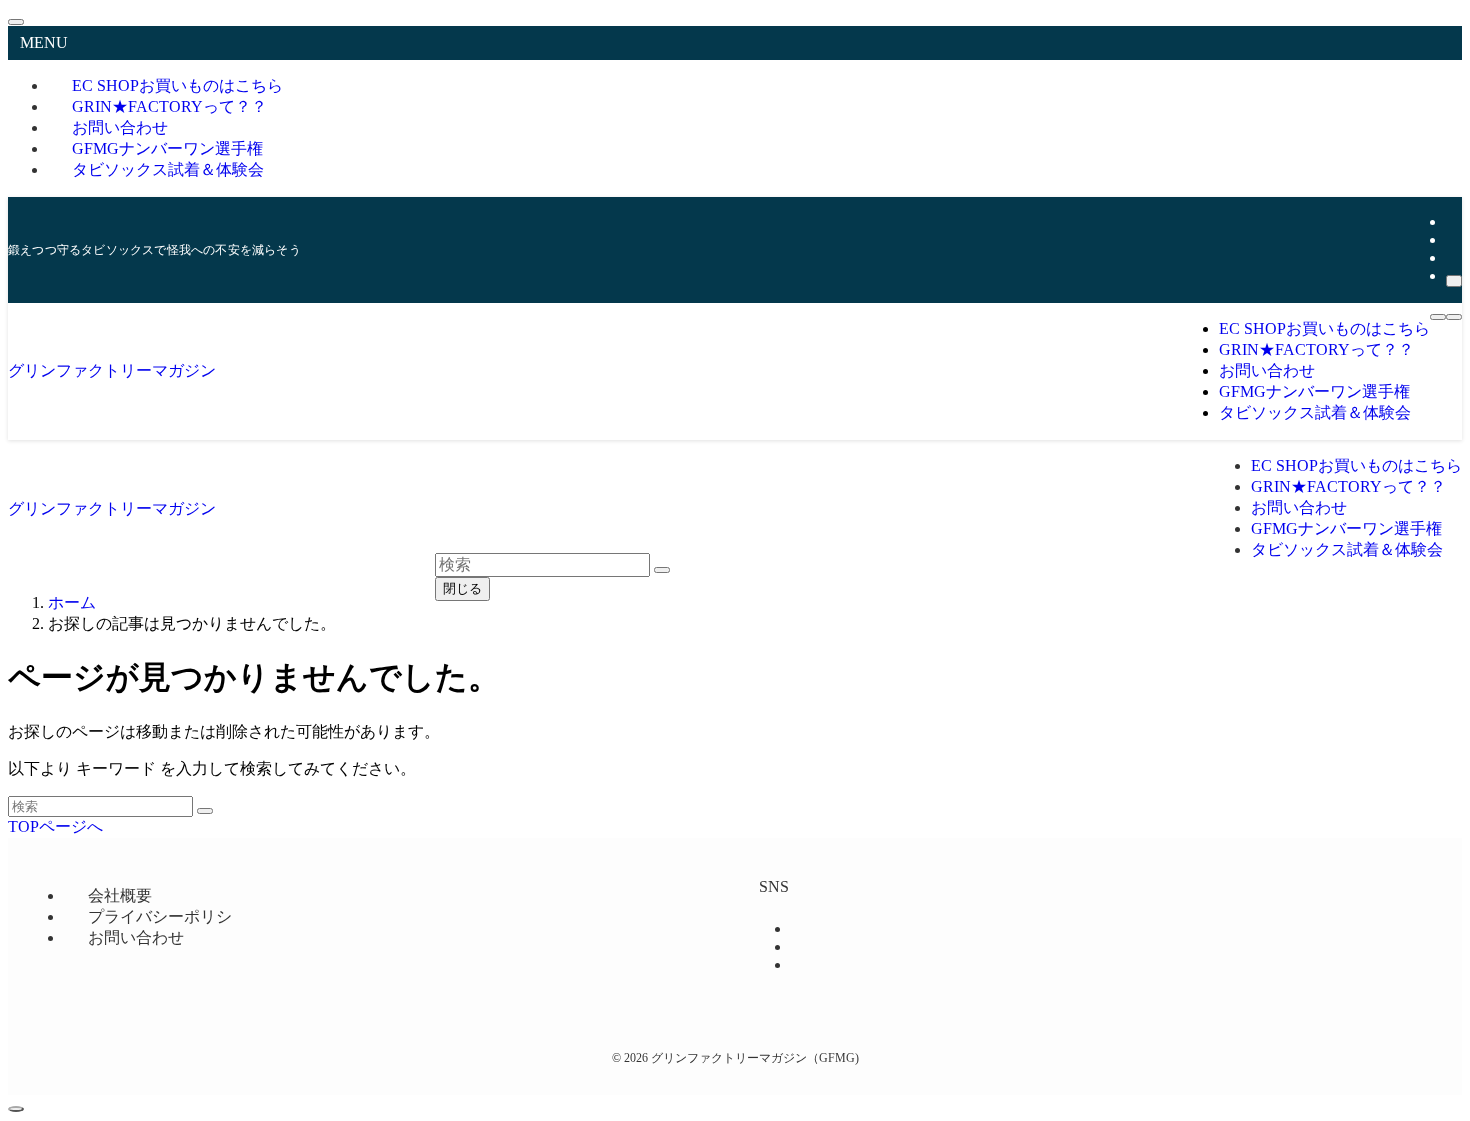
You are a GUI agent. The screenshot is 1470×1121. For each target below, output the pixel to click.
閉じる (462, 588)
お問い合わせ (136, 937)
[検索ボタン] (1454, 317)
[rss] (1452, 257)
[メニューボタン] (1438, 317)
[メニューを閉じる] (16, 22)
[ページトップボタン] (16, 1109)
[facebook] (1452, 221)
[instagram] (1452, 239)
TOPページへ (55, 826)
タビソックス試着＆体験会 (168, 169)
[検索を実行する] (205, 811)
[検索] (1454, 281)
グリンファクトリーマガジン (112, 370)
